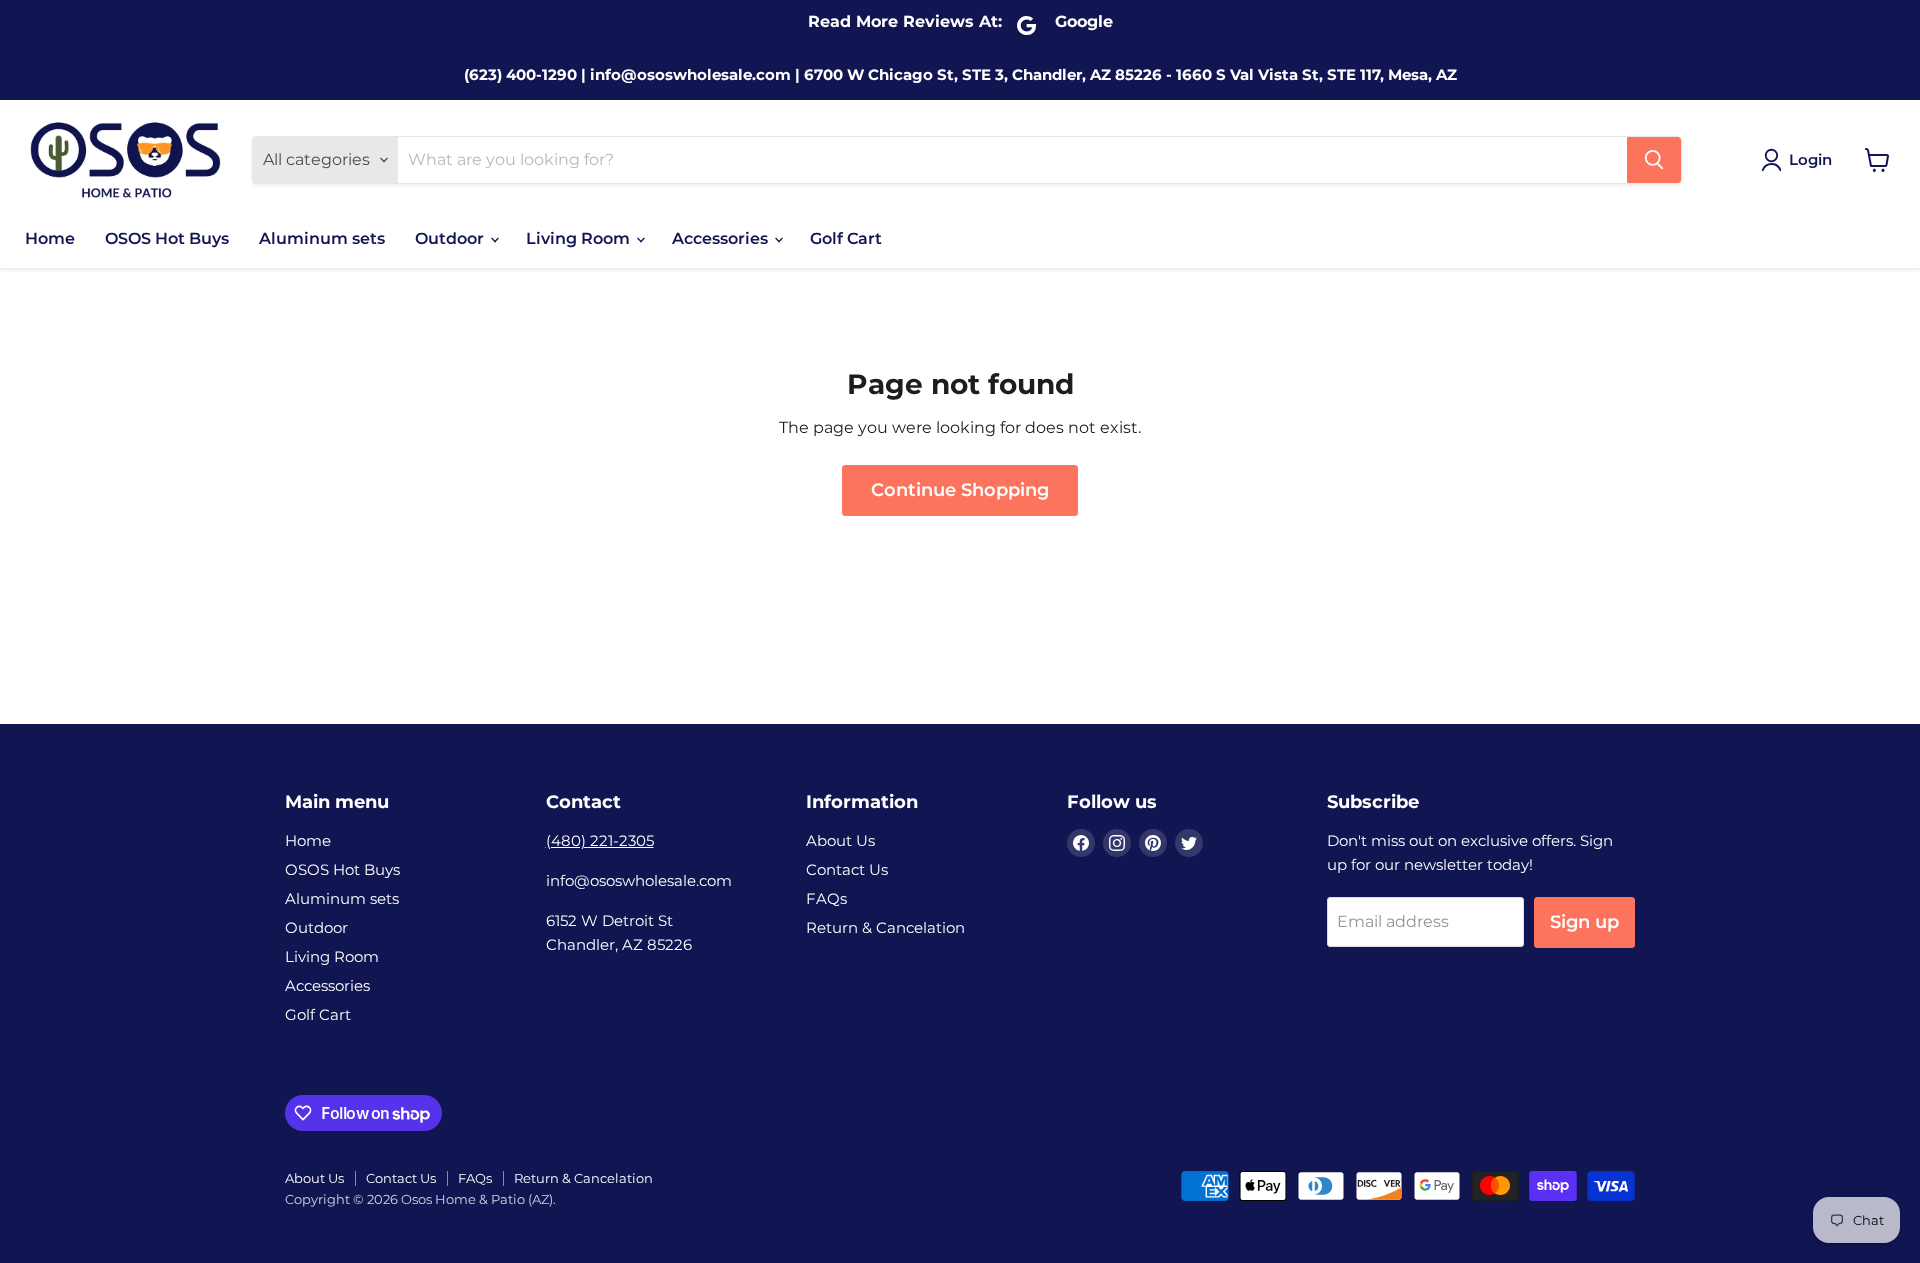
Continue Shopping (960, 490)
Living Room (580, 238)
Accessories (722, 238)
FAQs (826, 898)
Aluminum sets (322, 238)
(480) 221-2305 (600, 840)
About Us (840, 840)
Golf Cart (846, 238)
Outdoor (451, 238)
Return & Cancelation (885, 927)
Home (50, 238)
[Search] (1654, 160)
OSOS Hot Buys (167, 238)
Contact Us (847, 869)
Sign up (1584, 922)
